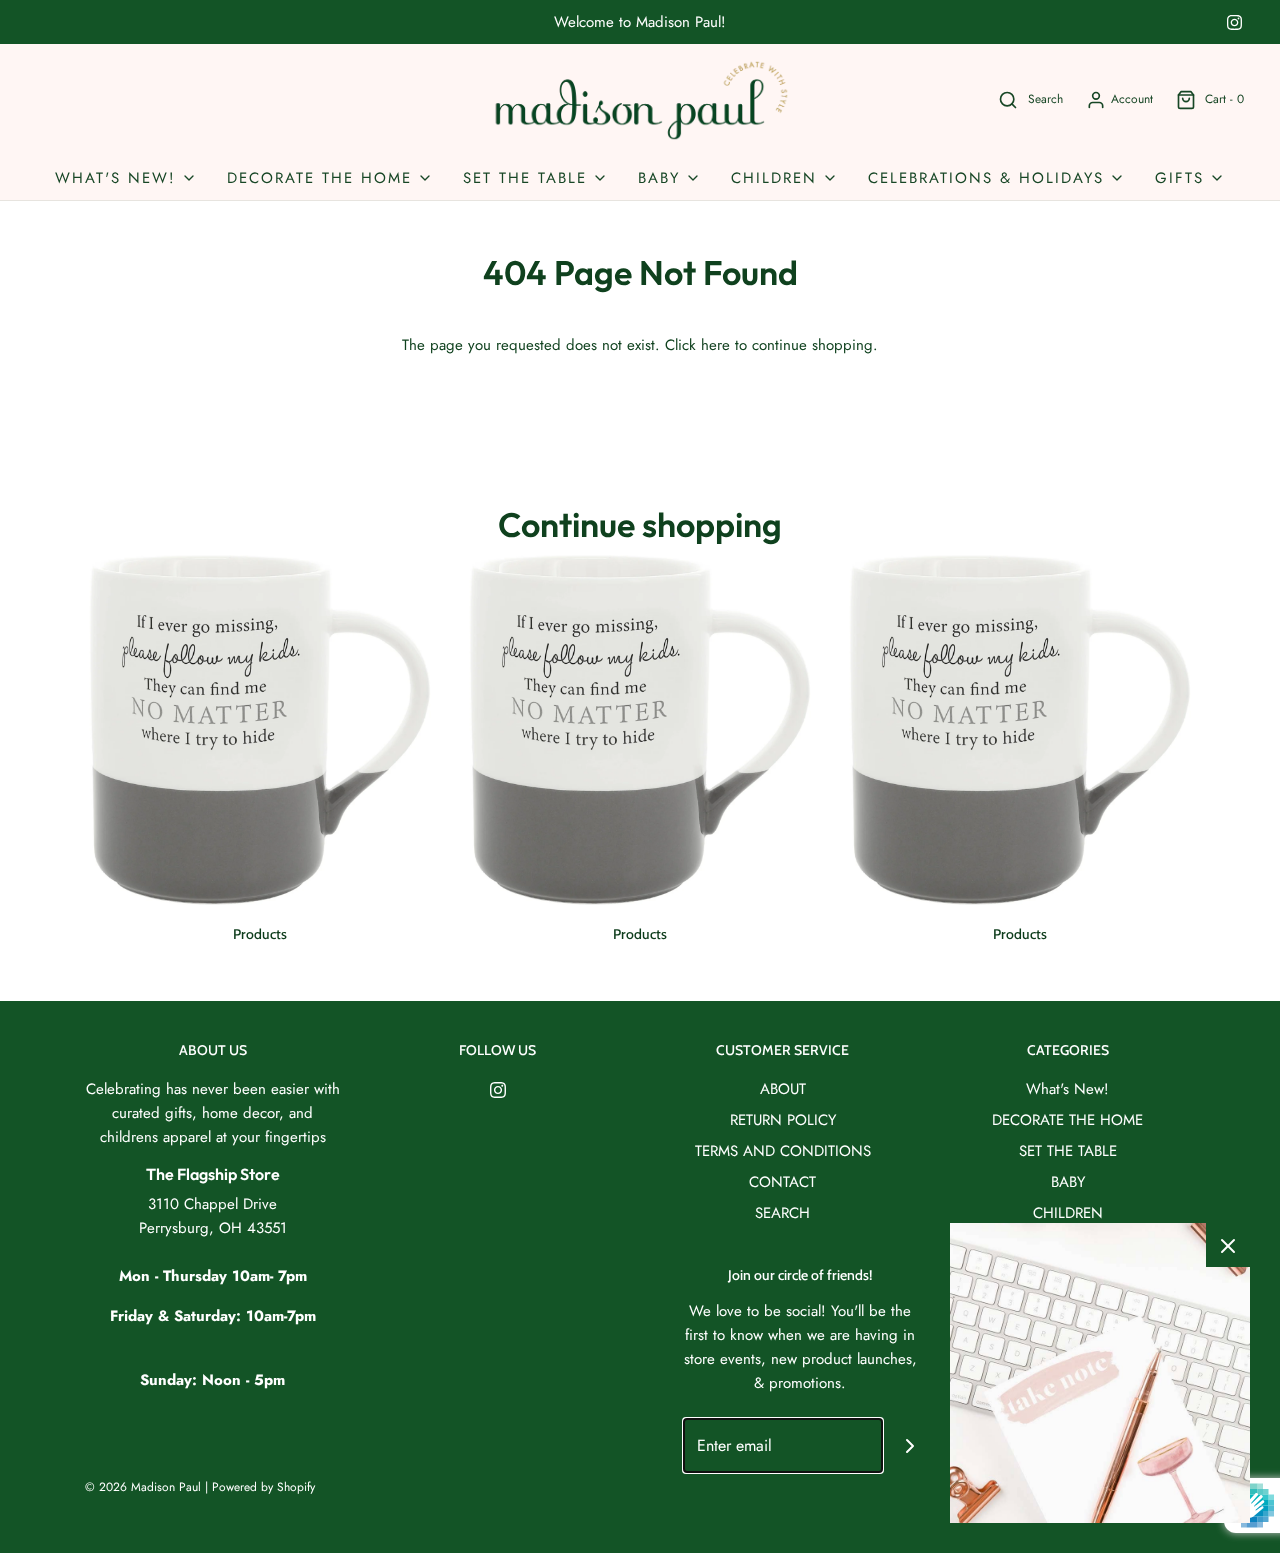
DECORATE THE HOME (1067, 1120)
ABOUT (783, 1089)
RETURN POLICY (783, 1120)
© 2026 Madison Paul (143, 1487)
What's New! (1067, 1089)
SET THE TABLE (1068, 1151)
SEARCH (782, 1213)
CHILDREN (1068, 1213)
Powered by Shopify (263, 1487)
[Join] (910, 1445)
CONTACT (782, 1182)
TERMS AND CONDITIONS (783, 1151)
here (715, 345)
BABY (1068, 1182)
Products (260, 934)
